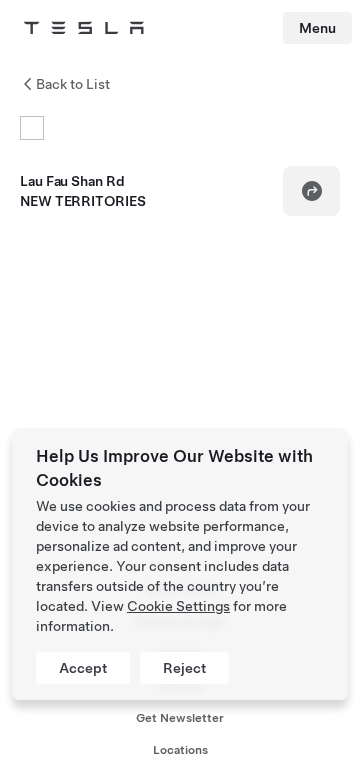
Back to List (73, 84)
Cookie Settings (178, 606)
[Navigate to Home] (84, 28)
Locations (180, 750)
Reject (184, 668)
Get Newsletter (180, 718)
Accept (83, 668)
